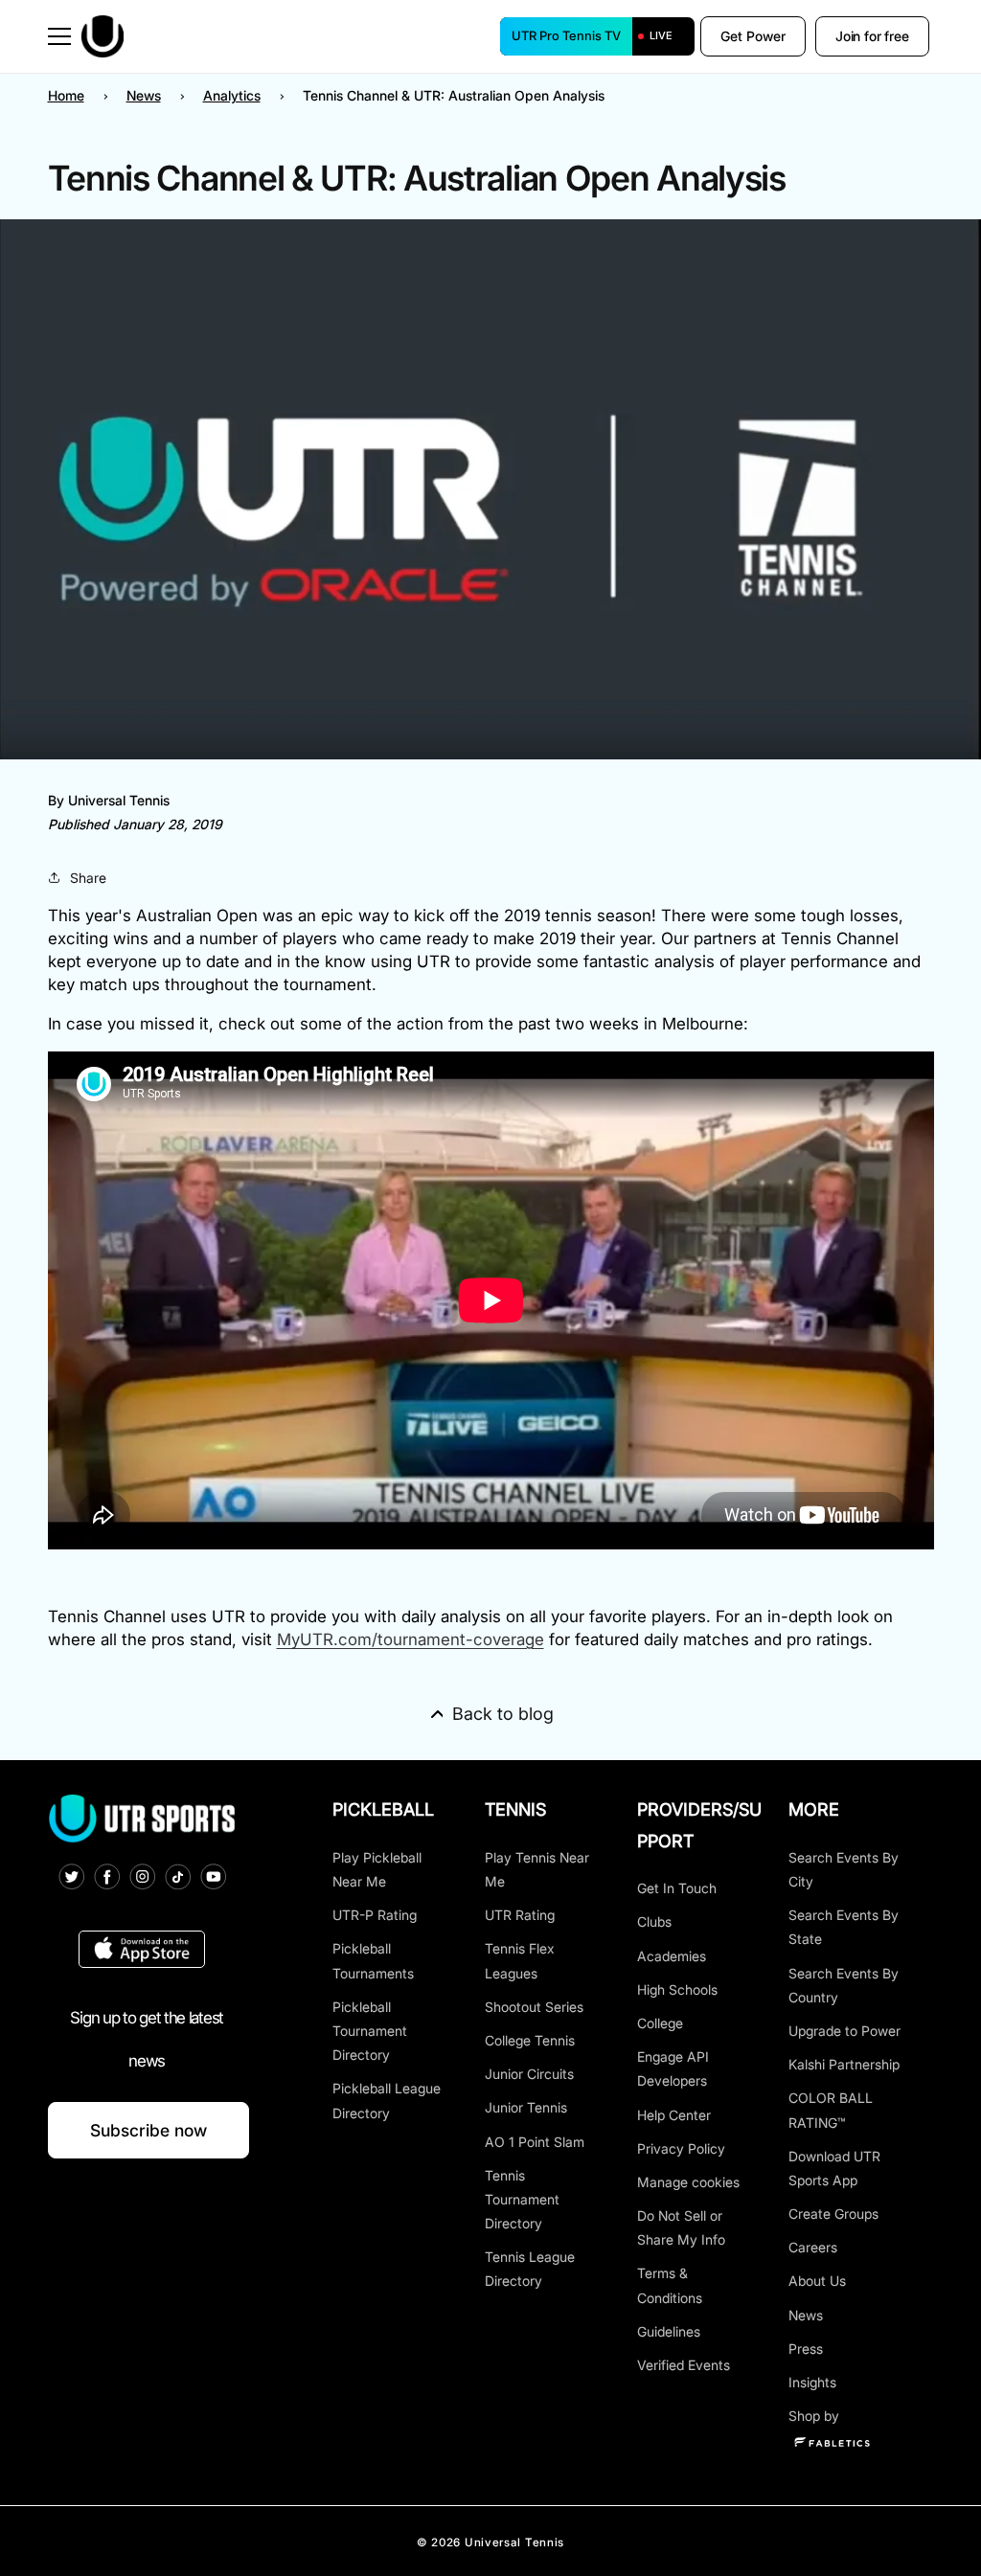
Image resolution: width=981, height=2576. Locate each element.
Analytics (232, 95)
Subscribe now (148, 2130)
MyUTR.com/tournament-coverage (411, 1639)
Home (66, 95)
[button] (59, 36)
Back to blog (503, 1714)
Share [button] (88, 878)
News (144, 95)
